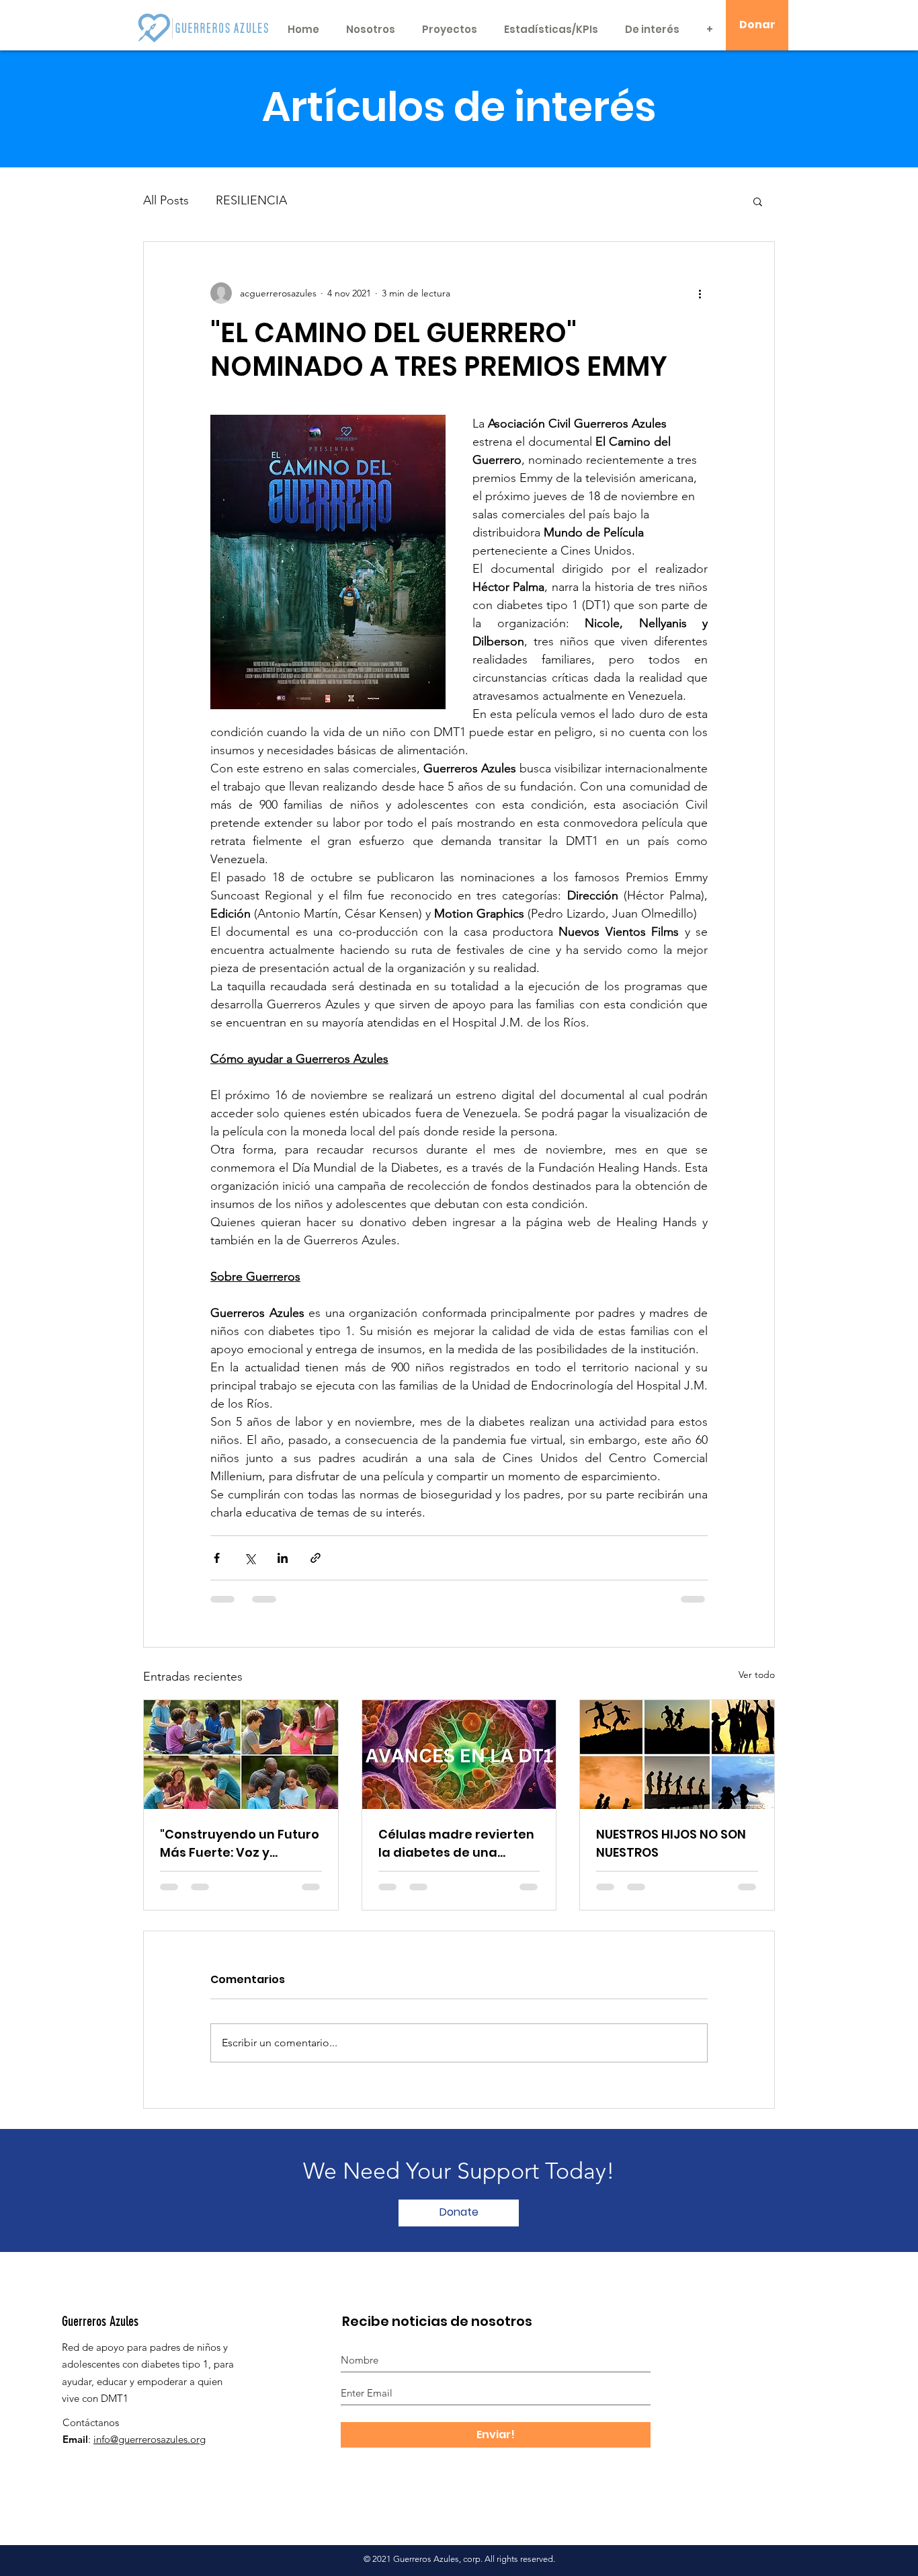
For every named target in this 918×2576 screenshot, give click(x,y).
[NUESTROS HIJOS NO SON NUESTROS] (677, 1755)
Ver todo (757, 1675)
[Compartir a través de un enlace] (316, 1558)
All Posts (166, 200)
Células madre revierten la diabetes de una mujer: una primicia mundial (456, 1844)
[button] (758, 201)
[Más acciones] (700, 293)
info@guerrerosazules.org (150, 2439)
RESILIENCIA (251, 200)
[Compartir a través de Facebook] (217, 1558)
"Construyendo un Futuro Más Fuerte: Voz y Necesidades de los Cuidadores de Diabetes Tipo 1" (240, 1844)
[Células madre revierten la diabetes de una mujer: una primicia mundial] (459, 1755)
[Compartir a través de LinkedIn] (283, 1558)
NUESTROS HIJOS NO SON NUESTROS (671, 1843)
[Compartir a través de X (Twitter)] (250, 1558)
